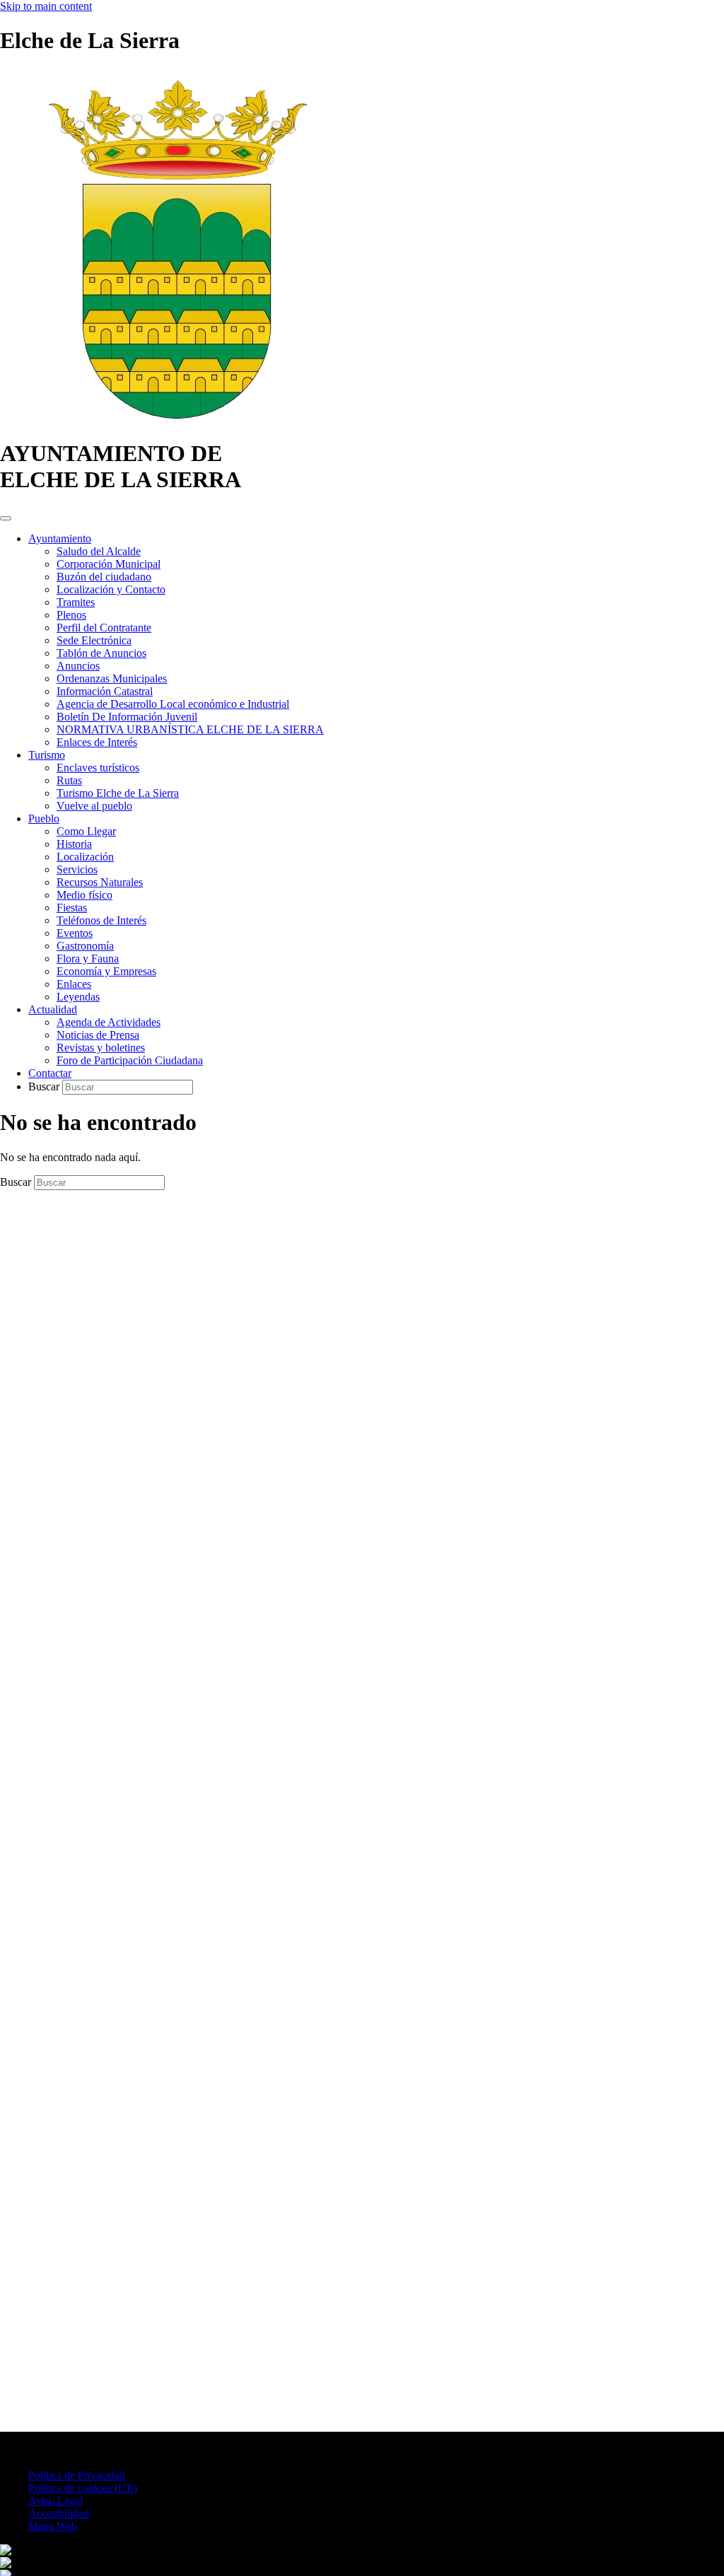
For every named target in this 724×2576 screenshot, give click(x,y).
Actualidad (53, 1009)
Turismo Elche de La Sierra (118, 793)
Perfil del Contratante (104, 628)
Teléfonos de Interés (101, 920)
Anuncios (78, 666)
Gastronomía (85, 946)
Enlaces (74, 984)
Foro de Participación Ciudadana (130, 1060)
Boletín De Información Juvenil (127, 717)
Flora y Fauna (88, 958)
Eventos (75, 933)
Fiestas (72, 908)
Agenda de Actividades (109, 1022)
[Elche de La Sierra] (177, 419)
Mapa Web (53, 2526)
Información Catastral (105, 691)
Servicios (77, 869)
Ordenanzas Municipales (112, 678)
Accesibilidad (59, 2513)
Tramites (76, 602)
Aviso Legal (56, 2501)
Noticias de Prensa (98, 1035)
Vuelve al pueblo (94, 806)
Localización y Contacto (111, 589)
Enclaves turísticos (98, 768)
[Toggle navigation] (6, 518)
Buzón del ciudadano (104, 577)
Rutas (69, 780)
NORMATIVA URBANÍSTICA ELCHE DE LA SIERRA (190, 729)
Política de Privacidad (77, 2475)
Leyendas (78, 997)
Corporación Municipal (109, 564)
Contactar (50, 1073)
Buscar (45, 1086)
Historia (74, 844)
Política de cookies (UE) (83, 2488)
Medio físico (84, 895)
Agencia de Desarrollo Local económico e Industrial (173, 704)
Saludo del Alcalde (99, 551)
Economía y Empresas (106, 971)
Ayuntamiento (60, 538)
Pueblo (44, 818)
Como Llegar (86, 831)
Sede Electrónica (94, 640)
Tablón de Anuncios (101, 653)
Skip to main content (46, 6)
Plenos (71, 615)
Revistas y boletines (101, 1048)
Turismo (47, 755)
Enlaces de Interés (97, 742)
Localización (85, 857)
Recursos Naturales (100, 882)
